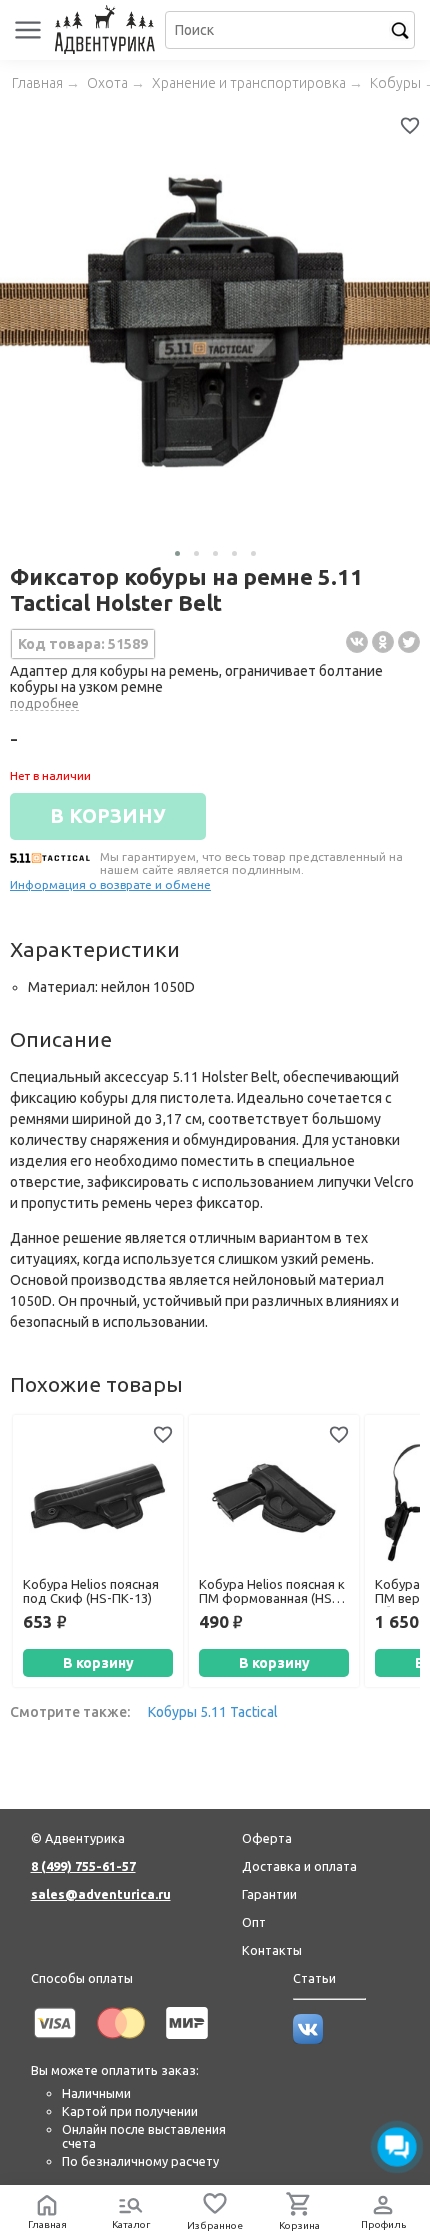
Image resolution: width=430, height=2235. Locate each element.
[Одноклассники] (383, 642)
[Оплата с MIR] (187, 2042)
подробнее (44, 703)
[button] (177, 553)
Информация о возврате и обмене (110, 884)
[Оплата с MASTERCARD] (121, 2042)
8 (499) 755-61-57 (83, 1866)
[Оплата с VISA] (55, 2042)
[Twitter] (409, 642)
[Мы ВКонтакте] (308, 2039)
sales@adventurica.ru (101, 1894)
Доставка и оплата (299, 1866)
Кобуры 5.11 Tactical (213, 1712)
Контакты (272, 1950)
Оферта (267, 1838)
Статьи (314, 1978)
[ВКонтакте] (357, 642)
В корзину (98, 1663)
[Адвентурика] (107, 30)
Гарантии (269, 1894)
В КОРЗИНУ (108, 816)
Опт (254, 1922)
